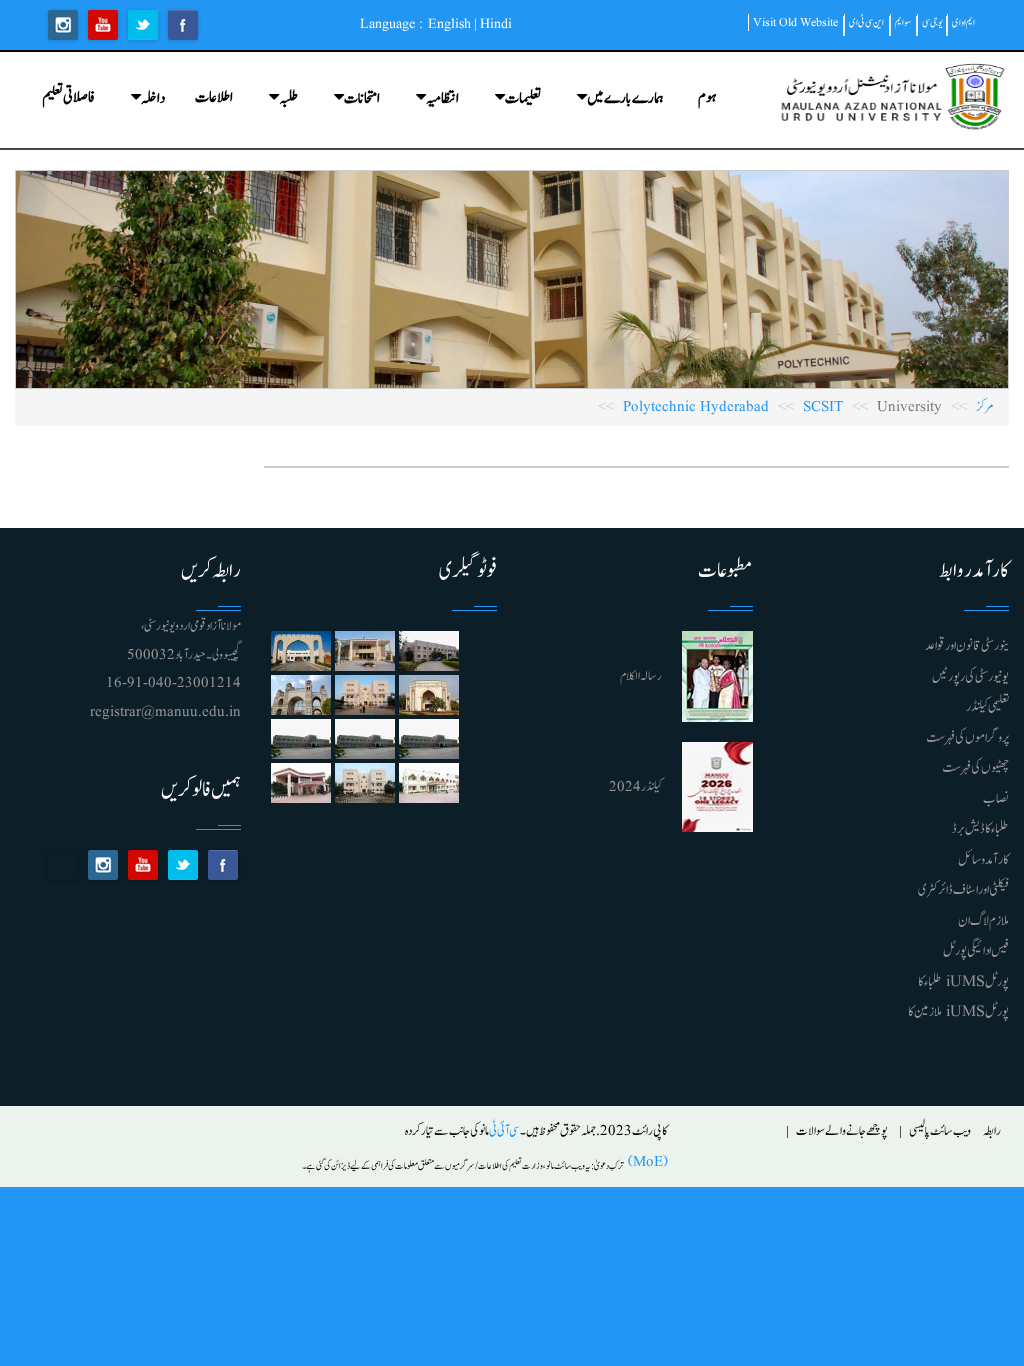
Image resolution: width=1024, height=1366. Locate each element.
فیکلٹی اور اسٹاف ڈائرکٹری (963, 890)
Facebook (183, 25)
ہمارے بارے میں (625, 98)
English (449, 24)
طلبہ (288, 98)
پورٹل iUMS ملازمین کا (958, 1012)
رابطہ (992, 1131)
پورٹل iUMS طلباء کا (963, 982)
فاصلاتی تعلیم (68, 97)
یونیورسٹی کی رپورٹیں (970, 677)
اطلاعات (214, 97)
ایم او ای (963, 22)
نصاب (996, 799)
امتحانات (362, 98)
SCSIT (823, 407)
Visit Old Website (795, 22)
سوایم (903, 22)
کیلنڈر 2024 (635, 787)
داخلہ (153, 98)
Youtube (103, 25)
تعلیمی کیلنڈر (987, 707)
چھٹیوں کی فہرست (975, 768)
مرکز (985, 407)
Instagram (63, 25)
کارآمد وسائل (983, 860)
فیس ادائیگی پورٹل (976, 951)
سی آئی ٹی (504, 1131)
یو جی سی (932, 22)
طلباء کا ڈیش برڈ (980, 829)
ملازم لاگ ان (983, 921)
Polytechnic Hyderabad (696, 407)
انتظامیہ (442, 98)
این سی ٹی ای (866, 22)
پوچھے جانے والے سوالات (842, 1131)
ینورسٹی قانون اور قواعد (967, 646)
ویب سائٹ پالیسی (940, 1131)
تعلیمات (523, 98)
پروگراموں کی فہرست (967, 738)
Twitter (143, 25)
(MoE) (646, 1162)
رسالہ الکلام (641, 676)
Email (63, 865)
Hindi (496, 24)
